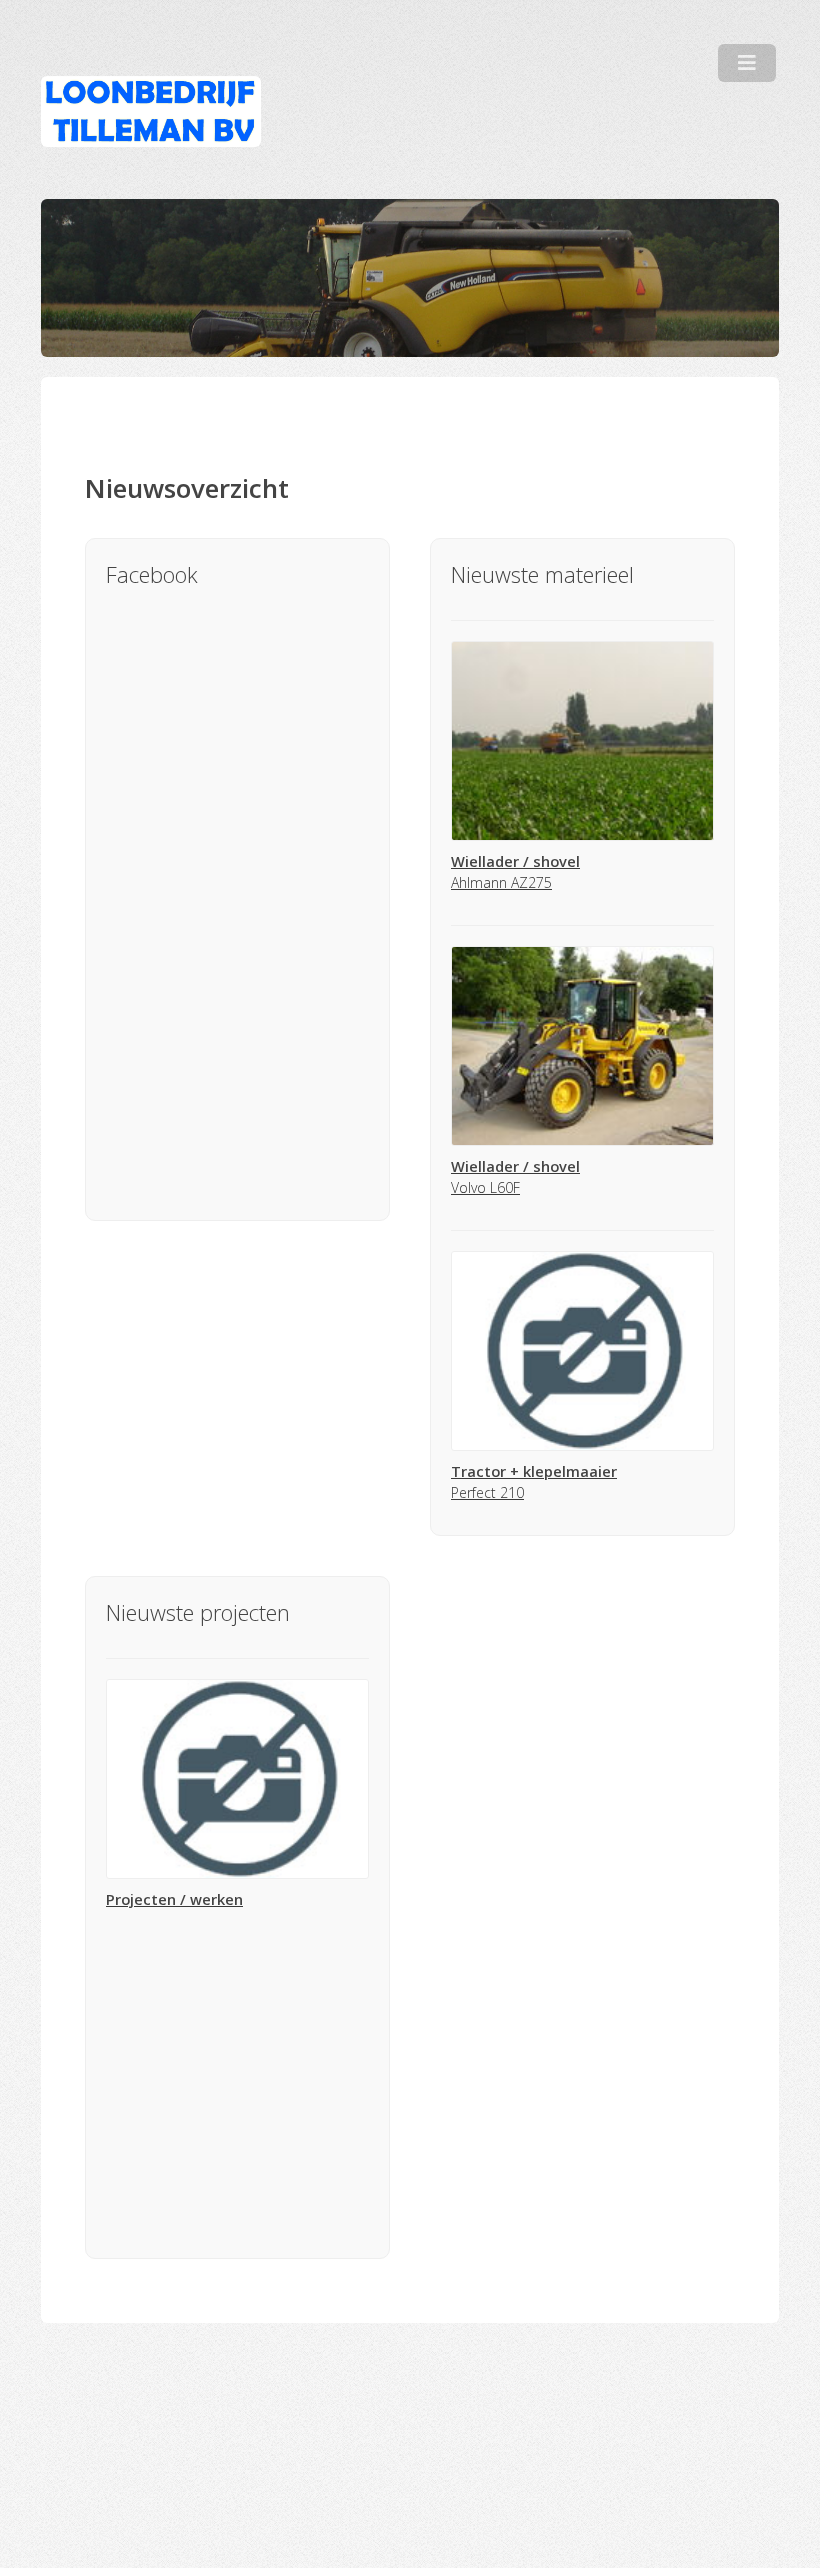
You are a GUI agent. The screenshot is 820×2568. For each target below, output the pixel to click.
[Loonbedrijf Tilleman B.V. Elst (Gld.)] (151, 111)
